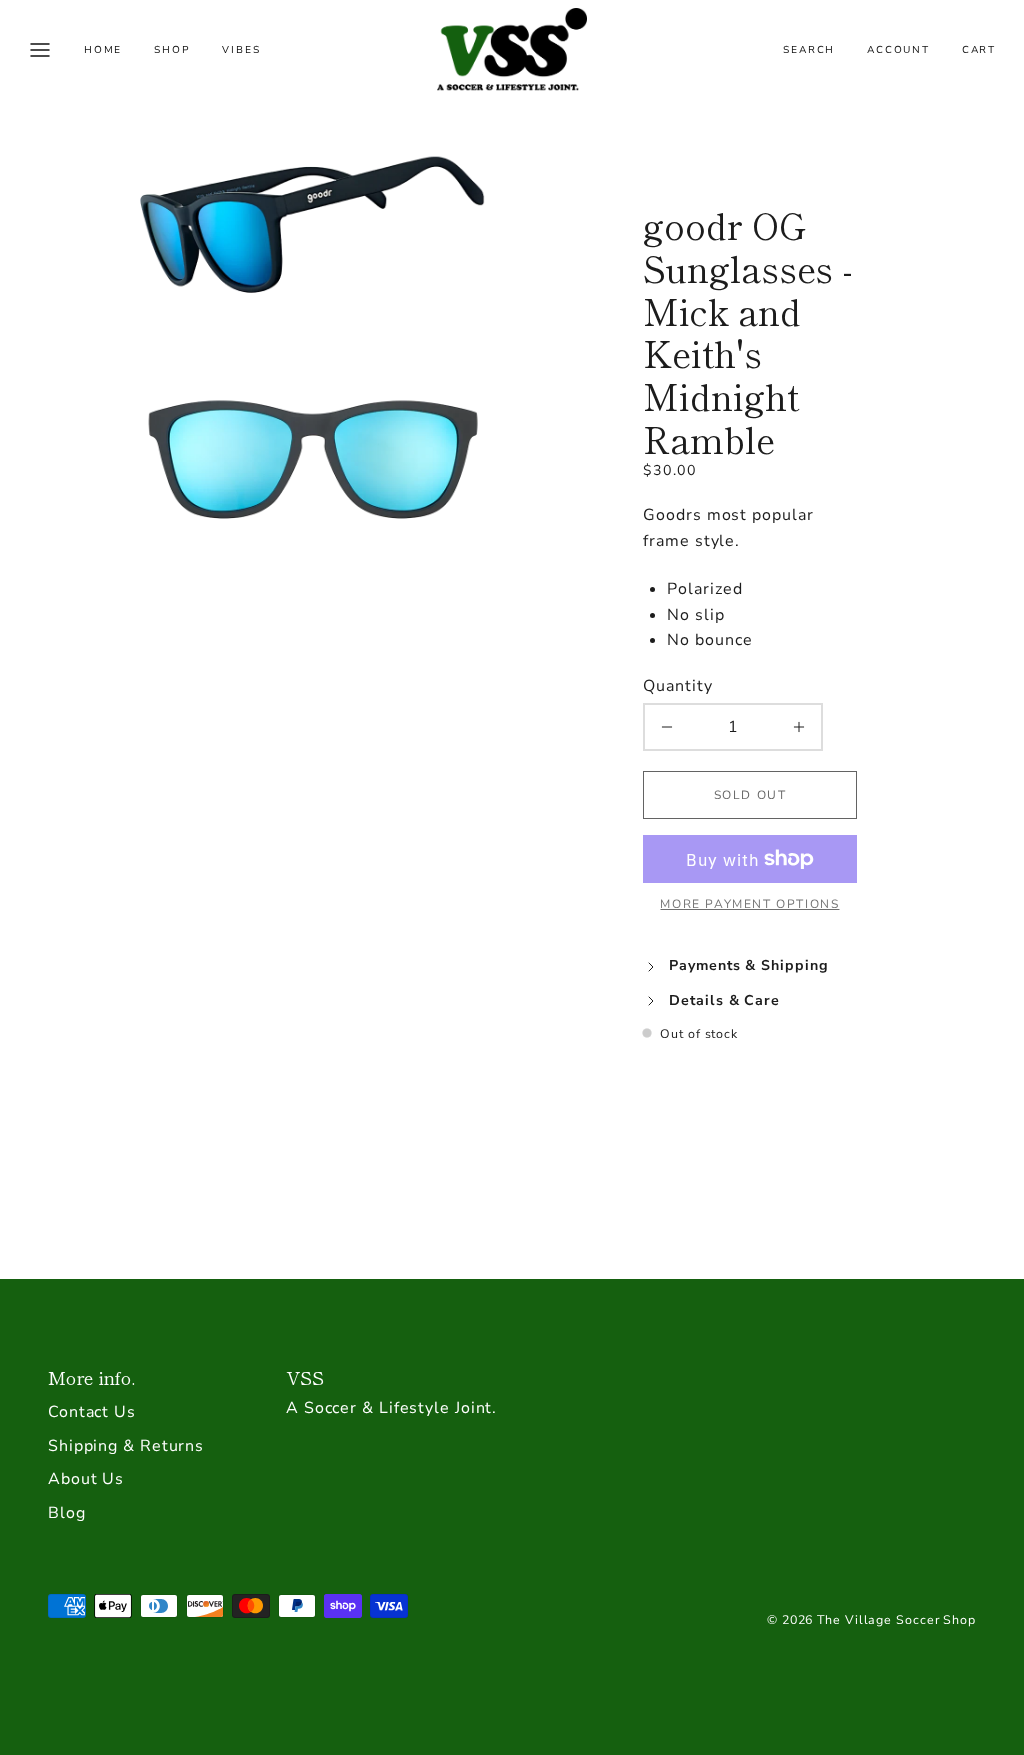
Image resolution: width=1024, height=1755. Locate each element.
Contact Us (92, 1412)
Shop (172, 50)
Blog (67, 1513)
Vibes (241, 50)
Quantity (677, 686)
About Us (86, 1479)
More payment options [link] (749, 904)
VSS (305, 1377)
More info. (91, 1377)
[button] (40, 50)
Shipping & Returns (126, 1446)
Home (103, 50)
